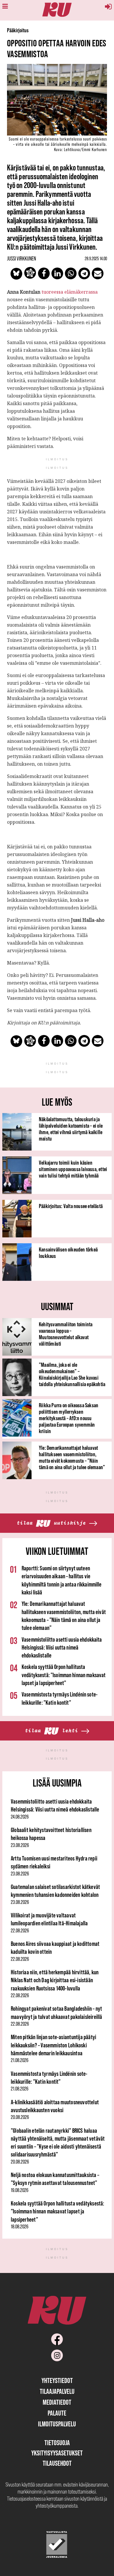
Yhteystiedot (57, 2380)
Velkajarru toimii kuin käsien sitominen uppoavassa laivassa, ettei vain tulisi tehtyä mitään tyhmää (73, 1169)
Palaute (57, 2413)
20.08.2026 (20, 2117)
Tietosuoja (57, 2443)
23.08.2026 (20, 1845)
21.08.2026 (20, 2060)
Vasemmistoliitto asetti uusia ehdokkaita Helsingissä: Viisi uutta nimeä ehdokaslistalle (62, 1648)
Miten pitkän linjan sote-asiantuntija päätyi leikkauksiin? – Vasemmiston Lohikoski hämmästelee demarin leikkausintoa (53, 2045)
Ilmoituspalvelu (57, 2424)
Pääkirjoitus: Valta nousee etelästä (71, 1206)
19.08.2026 (20, 2190)
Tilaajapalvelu (57, 2391)
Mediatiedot (57, 2402)
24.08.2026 (20, 1817)
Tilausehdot (57, 2463)
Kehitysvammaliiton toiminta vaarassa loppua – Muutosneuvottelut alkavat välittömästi (66, 1334)
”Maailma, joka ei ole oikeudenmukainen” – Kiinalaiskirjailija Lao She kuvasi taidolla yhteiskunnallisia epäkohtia (72, 1374)
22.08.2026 (20, 1931)
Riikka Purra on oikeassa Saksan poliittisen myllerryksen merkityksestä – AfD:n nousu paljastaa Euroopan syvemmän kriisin (69, 1418)
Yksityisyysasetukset (57, 2453)
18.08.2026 (20, 2227)
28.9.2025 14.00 (96, 258)
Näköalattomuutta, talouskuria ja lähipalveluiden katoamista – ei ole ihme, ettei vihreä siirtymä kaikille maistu (71, 1129)
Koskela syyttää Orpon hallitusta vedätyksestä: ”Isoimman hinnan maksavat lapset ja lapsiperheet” (64, 1675)
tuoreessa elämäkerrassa (70, 292)
